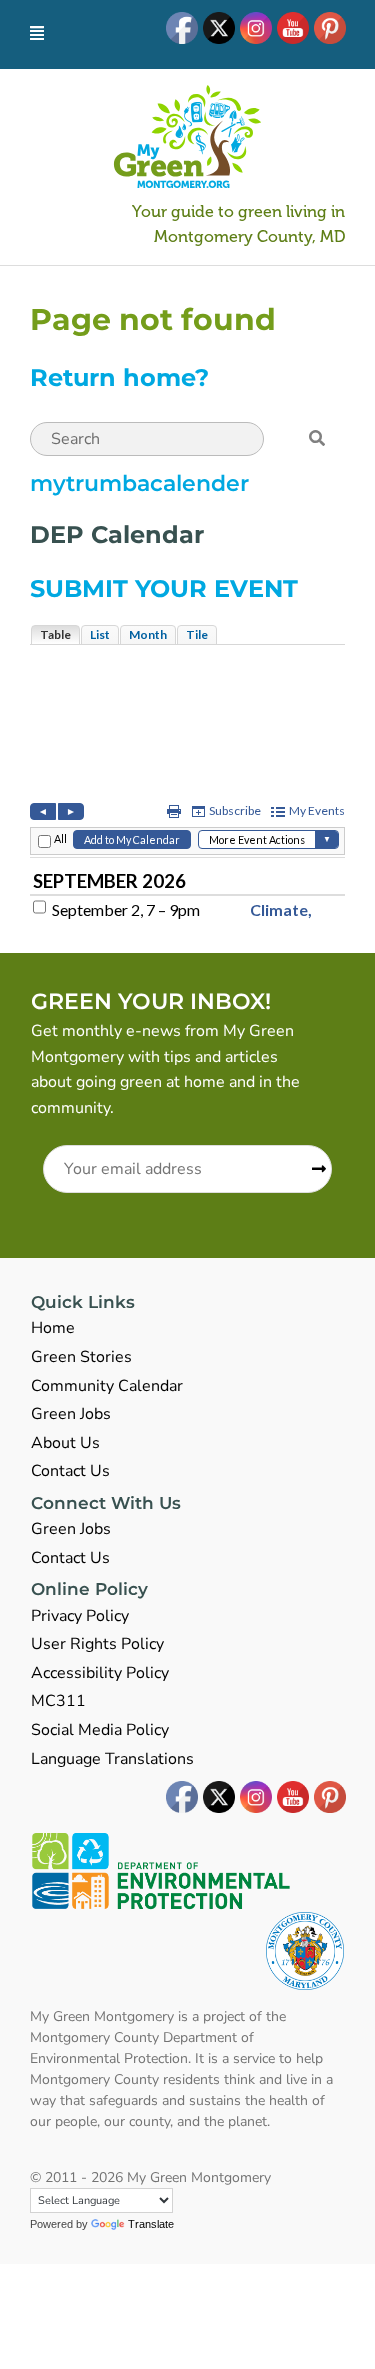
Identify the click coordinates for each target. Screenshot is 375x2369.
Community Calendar (107, 1386)
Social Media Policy (100, 1730)
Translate (151, 2224)
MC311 (58, 1701)
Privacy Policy (80, 1616)
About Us (65, 1443)
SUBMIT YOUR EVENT (164, 588)
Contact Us (70, 1471)
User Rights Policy (97, 1644)
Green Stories (81, 1357)
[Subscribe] (312, 1170)
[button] (317, 439)
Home (53, 1328)
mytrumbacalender (139, 483)
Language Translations (112, 1759)
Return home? (119, 377)
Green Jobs (71, 1414)
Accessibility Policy (100, 1673)
